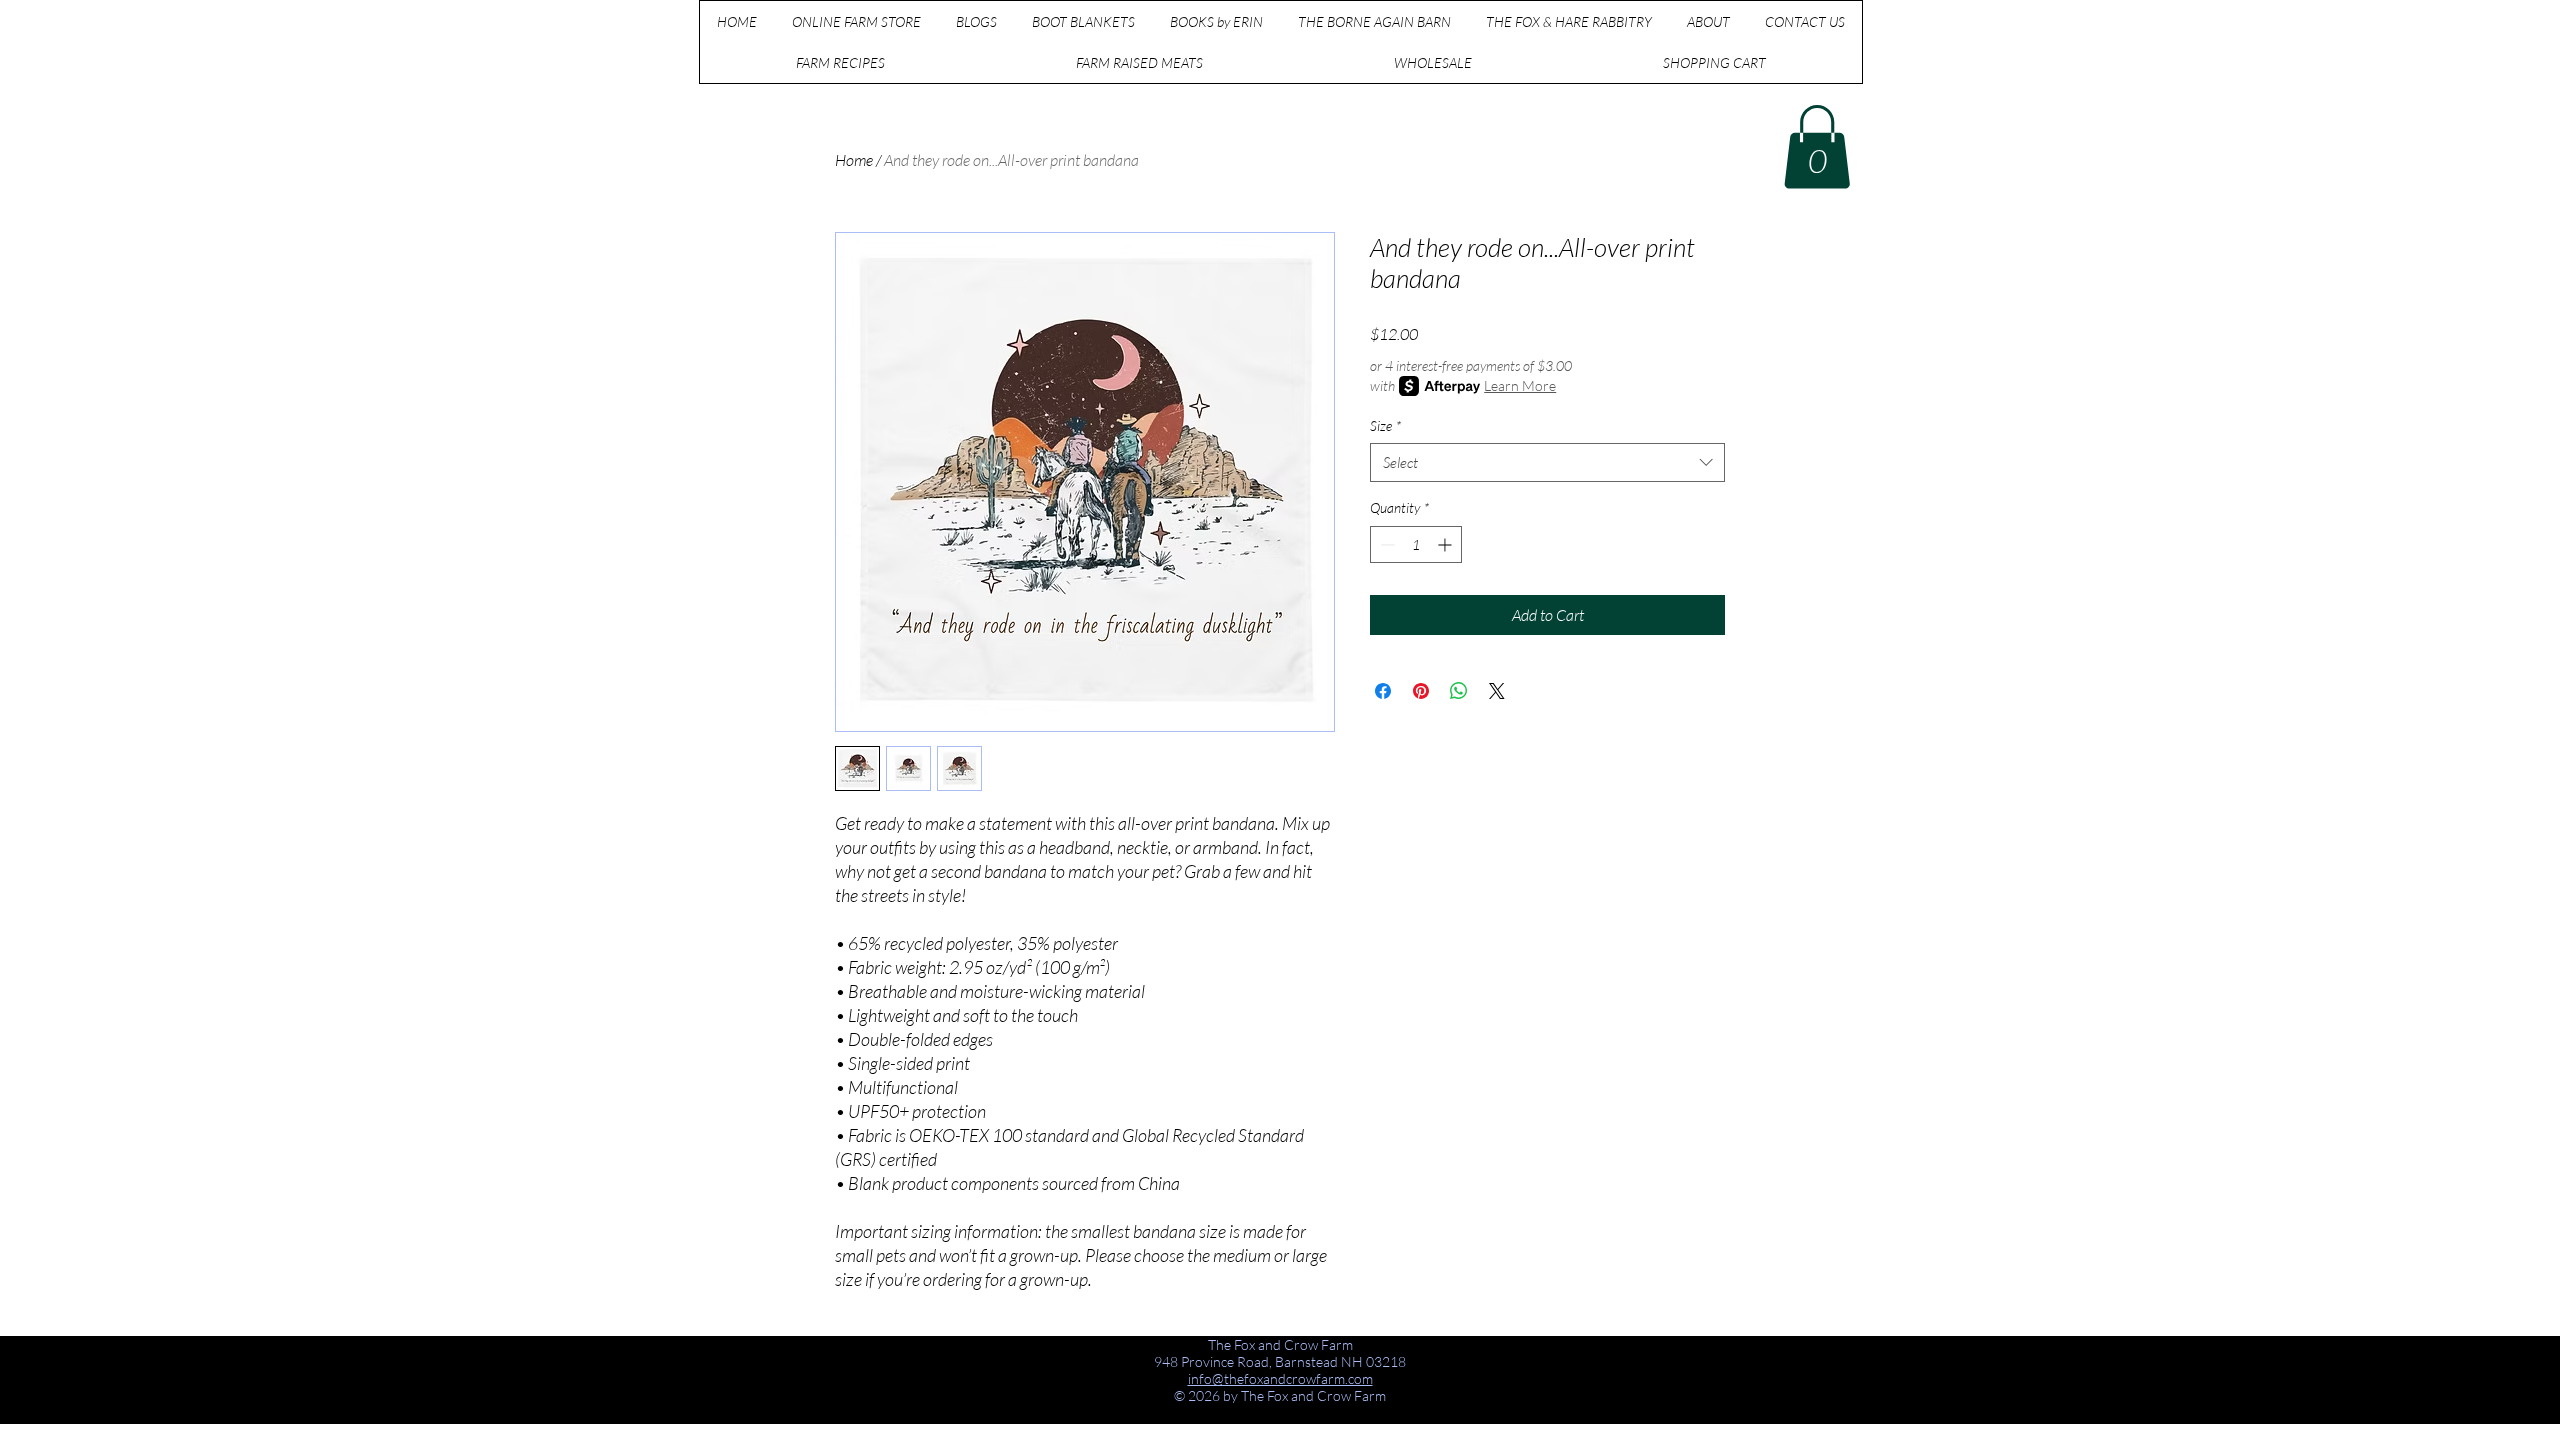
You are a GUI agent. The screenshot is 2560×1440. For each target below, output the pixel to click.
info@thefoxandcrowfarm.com (1280, 1378)
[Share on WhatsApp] (1459, 691)
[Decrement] (1385, 544)
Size (1385, 425)
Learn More (1520, 385)
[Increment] (1446, 544)
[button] (1817, 147)
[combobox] (1547, 462)
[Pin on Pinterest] (1421, 691)
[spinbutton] (1416, 544)
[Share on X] (1497, 691)
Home (854, 160)
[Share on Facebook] (1383, 691)
